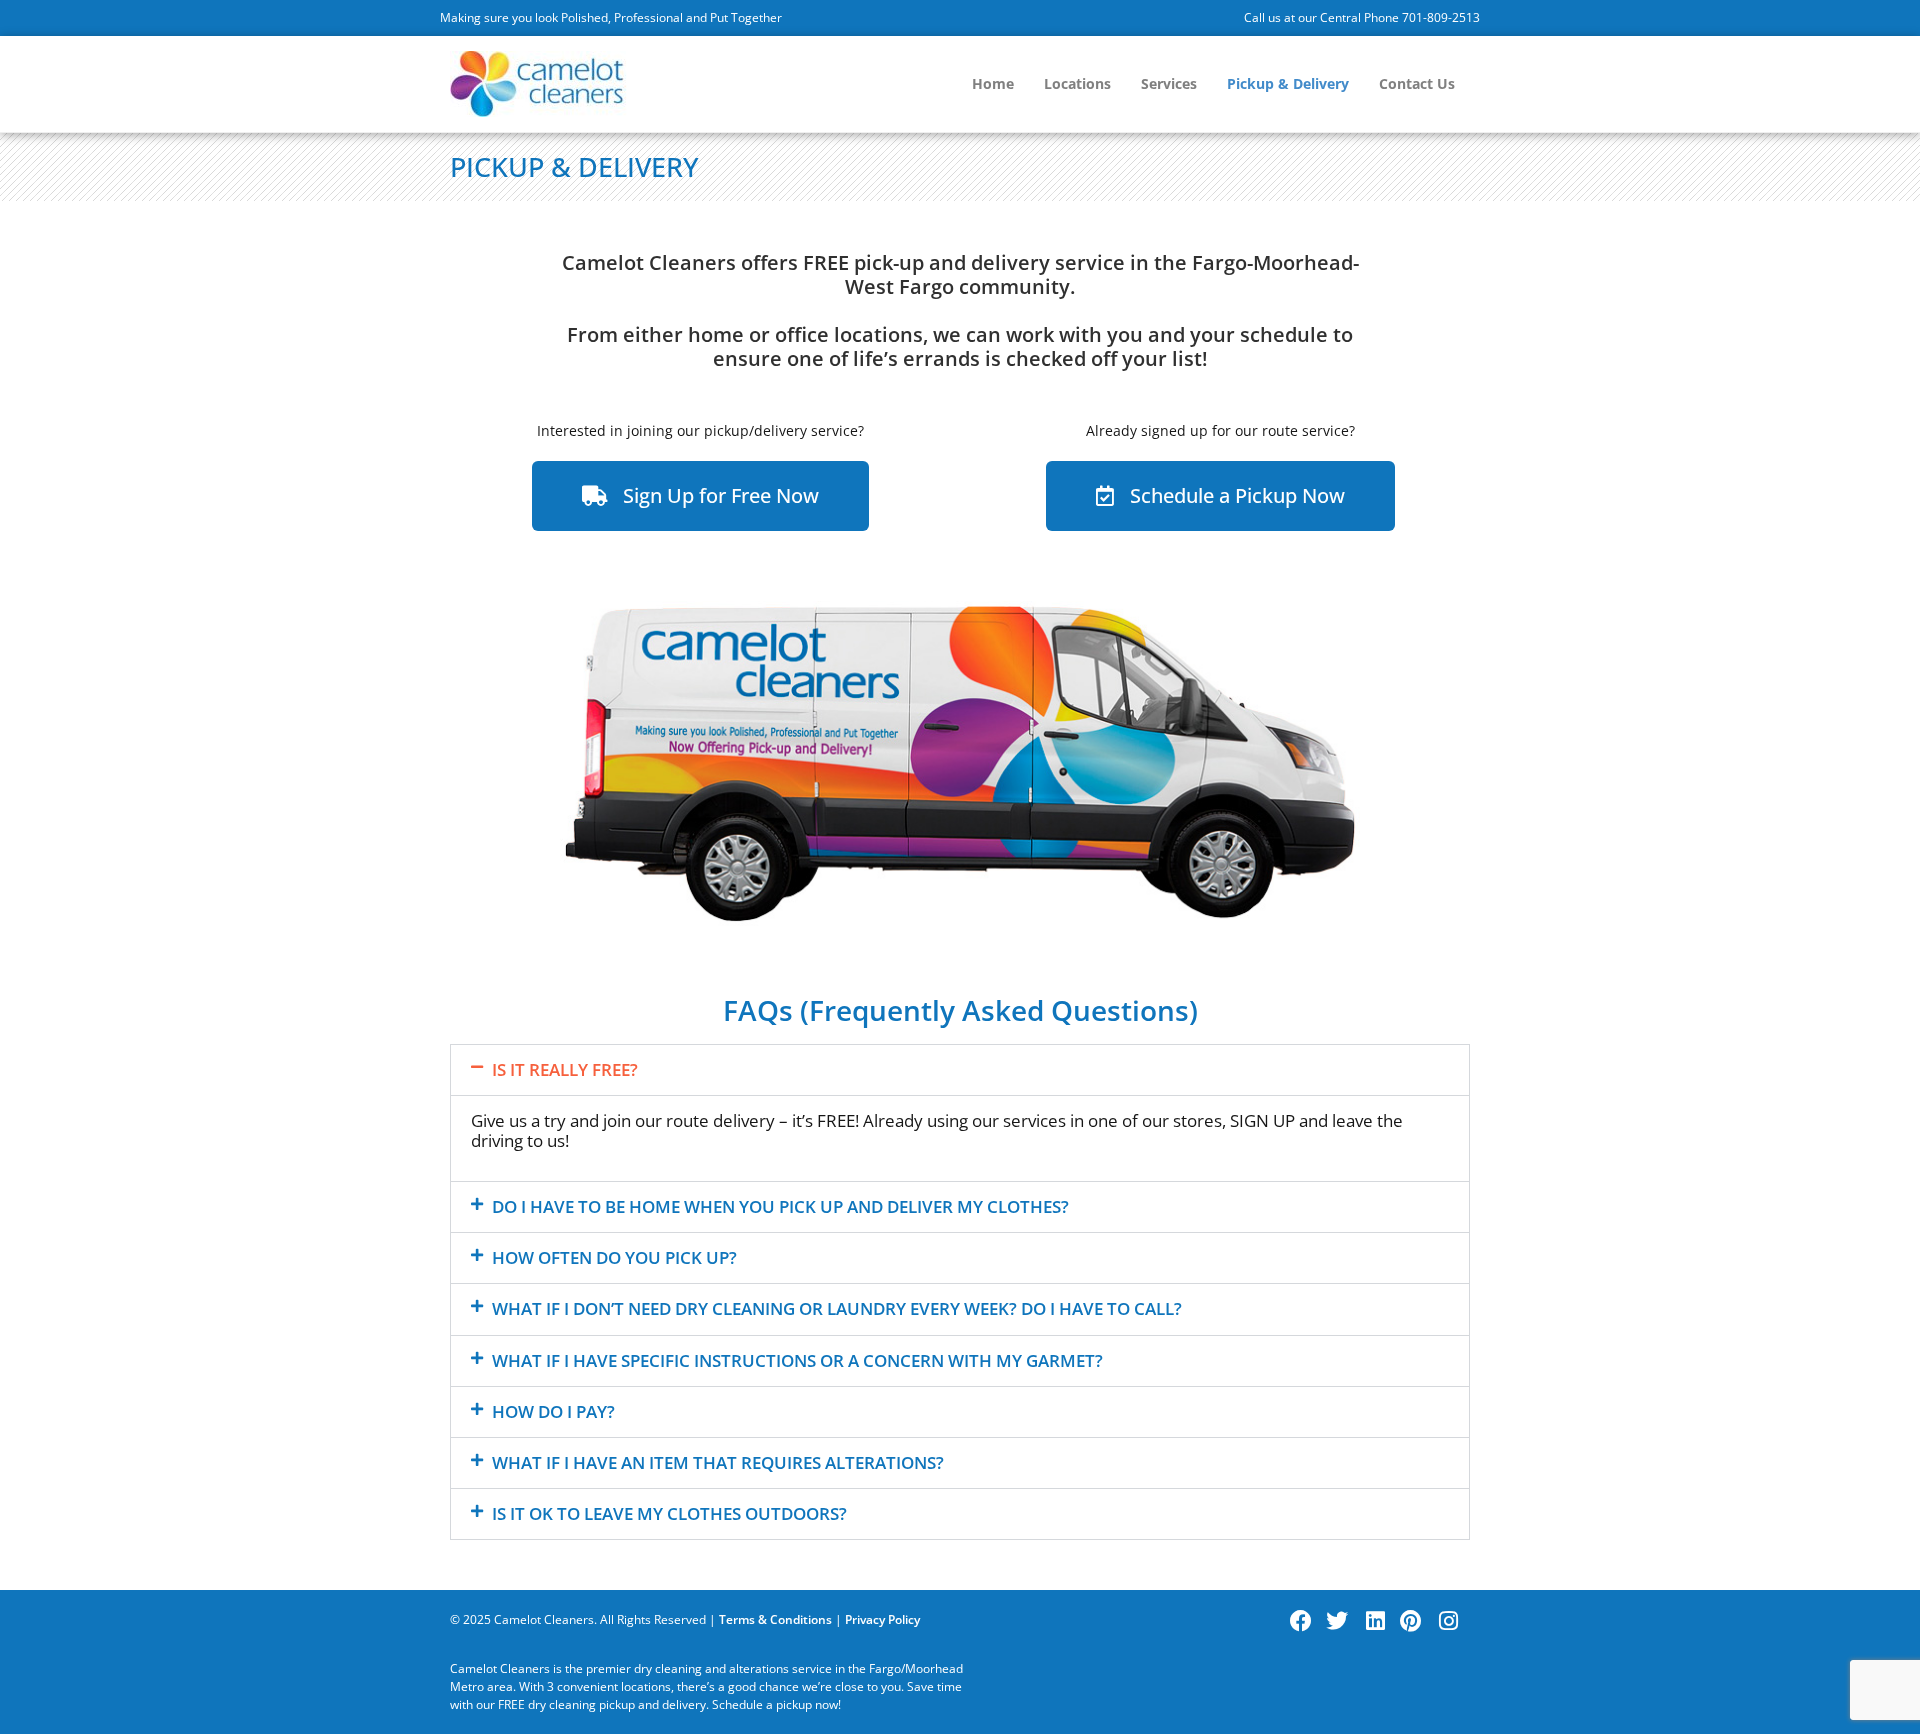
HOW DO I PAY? (553, 1411)
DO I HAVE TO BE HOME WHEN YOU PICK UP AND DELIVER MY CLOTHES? (780, 1206)
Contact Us (1417, 83)
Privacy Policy (882, 1619)
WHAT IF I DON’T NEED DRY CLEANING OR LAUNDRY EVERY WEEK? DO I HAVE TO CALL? (837, 1308)
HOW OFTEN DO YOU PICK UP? (614, 1257)
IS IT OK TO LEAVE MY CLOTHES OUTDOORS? (669, 1513)
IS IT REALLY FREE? (565, 1069)
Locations (1077, 83)
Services (1169, 83)
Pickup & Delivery (1288, 83)
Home (993, 83)
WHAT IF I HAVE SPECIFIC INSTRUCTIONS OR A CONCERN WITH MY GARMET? (797, 1360)
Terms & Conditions (775, 1619)
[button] (960, 1070)
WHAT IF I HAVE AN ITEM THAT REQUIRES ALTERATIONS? (718, 1462)
